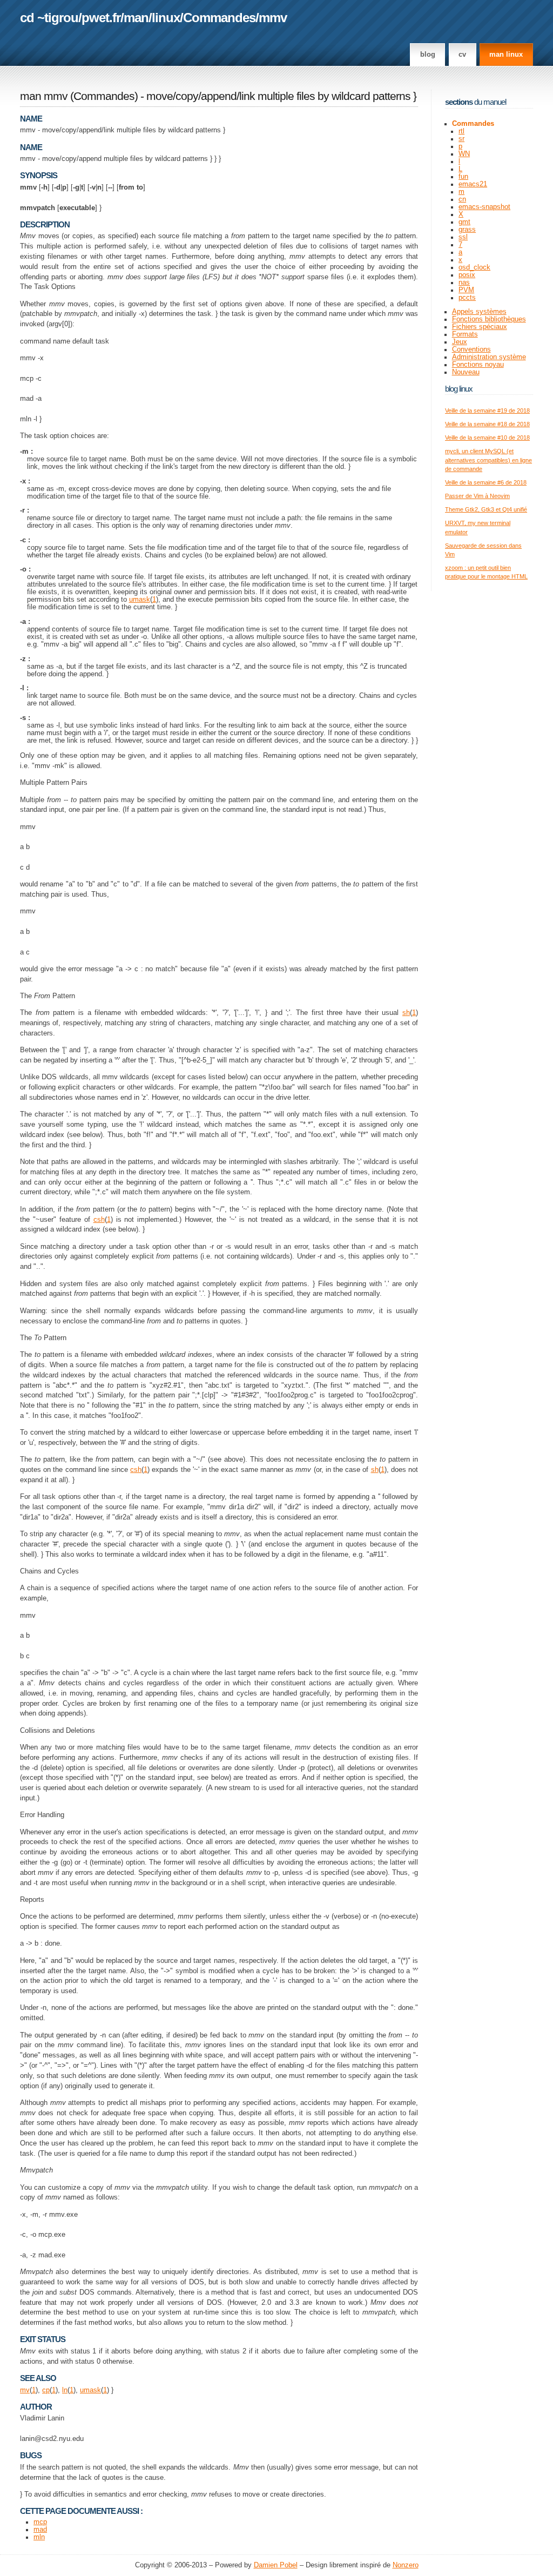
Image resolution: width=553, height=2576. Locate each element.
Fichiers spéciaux (480, 327)
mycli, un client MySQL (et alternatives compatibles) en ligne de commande (488, 460)
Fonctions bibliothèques (489, 319)
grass (467, 230)
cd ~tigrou (49, 18)
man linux (506, 55)
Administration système (489, 357)
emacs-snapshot (484, 207)
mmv (273, 18)
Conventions (471, 349)
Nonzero (406, 2565)
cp (46, 2390)
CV (462, 55)
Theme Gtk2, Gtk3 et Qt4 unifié (486, 509)
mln (39, 2537)
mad (40, 2530)
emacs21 (473, 184)
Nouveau (466, 372)
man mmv (44, 96)
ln (65, 2390)
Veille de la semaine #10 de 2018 (487, 438)
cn (462, 199)
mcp (40, 2522)
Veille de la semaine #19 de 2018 (487, 411)
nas (464, 283)
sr (461, 139)
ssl (463, 237)
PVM (466, 290)
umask (140, 600)
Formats (465, 334)
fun (463, 177)
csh (99, 1220)
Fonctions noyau (478, 365)
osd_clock (474, 267)
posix (467, 275)
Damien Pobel (276, 2565)
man (136, 18)
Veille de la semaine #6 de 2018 (486, 482)
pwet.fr (101, 18)
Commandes (219, 18)
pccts (467, 298)
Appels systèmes (479, 312)
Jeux (460, 342)
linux (166, 18)
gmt (464, 222)
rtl (461, 131)
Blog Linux (459, 389)
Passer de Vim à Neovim (477, 496)
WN (464, 154)
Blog (428, 55)
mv (25, 2390)
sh (406, 1013)
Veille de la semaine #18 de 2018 (487, 424)
